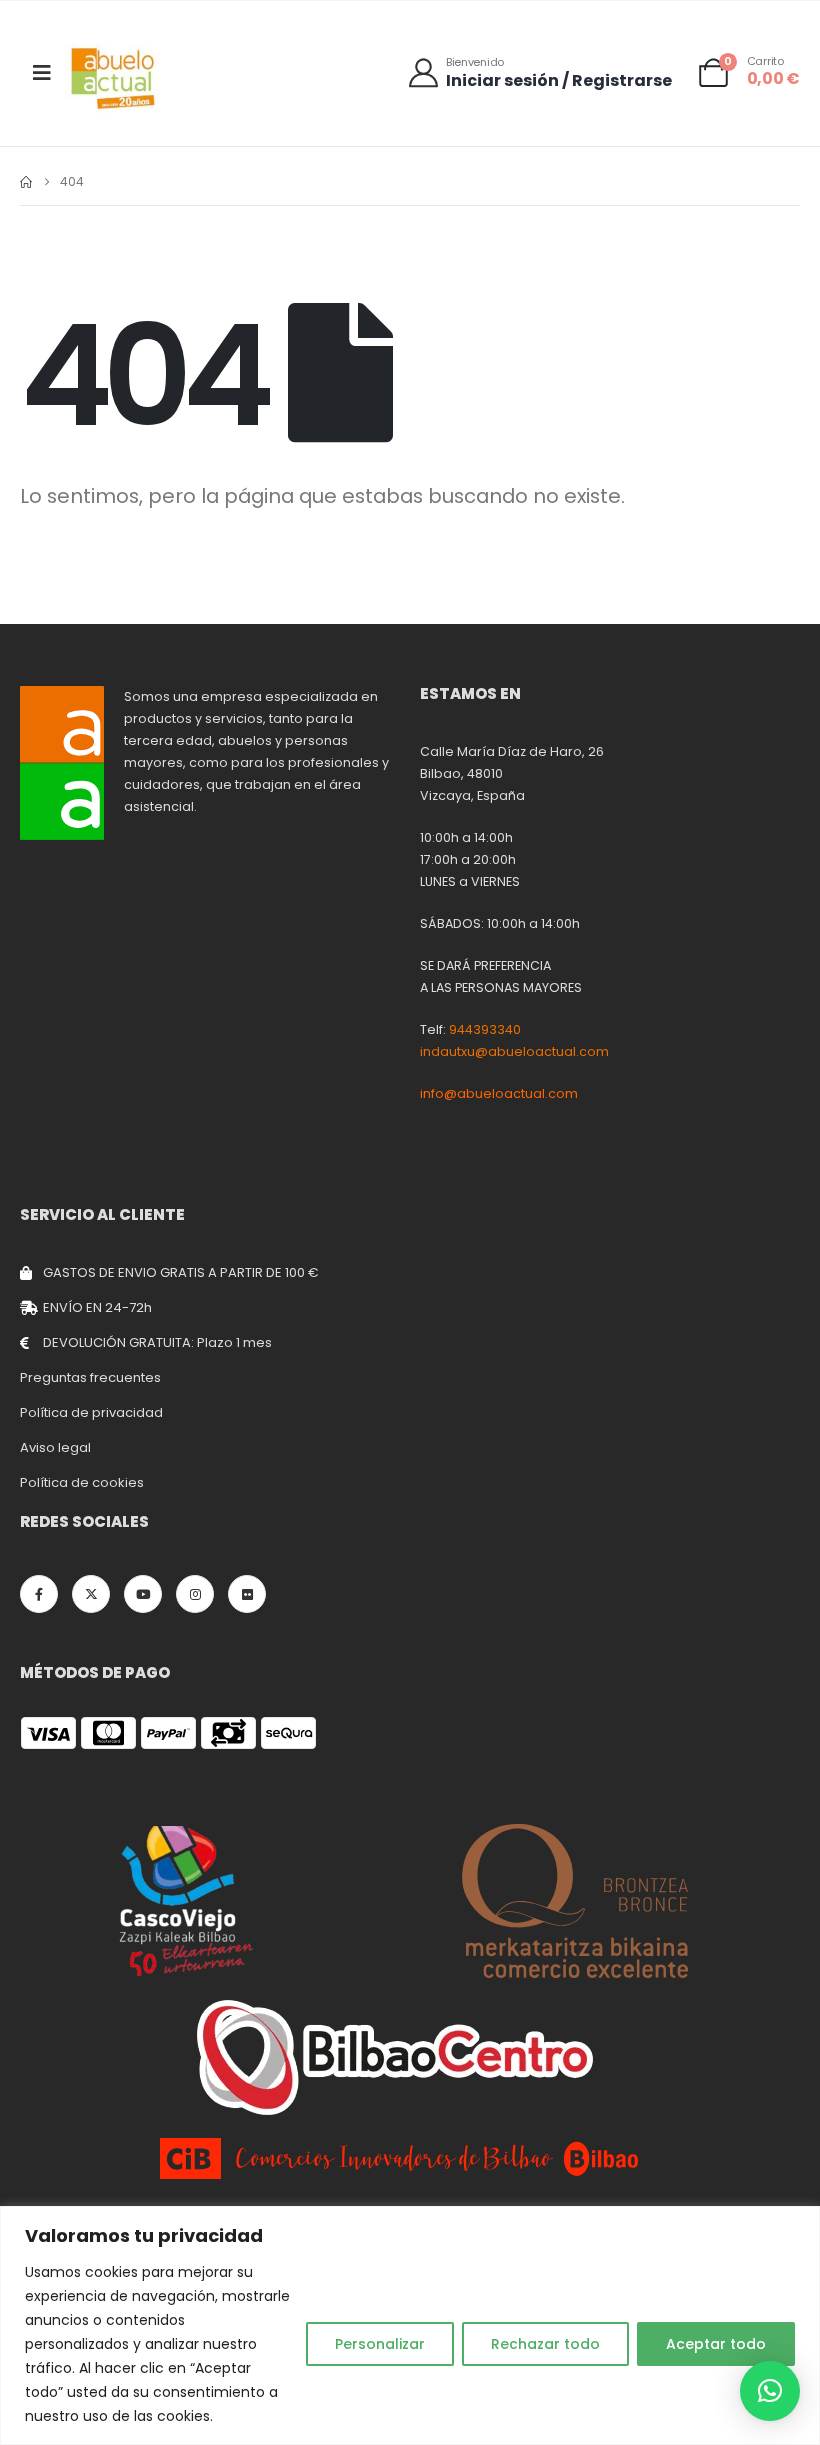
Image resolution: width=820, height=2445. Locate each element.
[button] (770, 2391)
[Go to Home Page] (26, 182)
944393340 (485, 1029)
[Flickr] (247, 1594)
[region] (410, 2325)
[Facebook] (39, 1594)
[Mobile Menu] (42, 73)
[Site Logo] (114, 78)
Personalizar (380, 2344)
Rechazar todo (545, 2344)
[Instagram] (195, 1594)
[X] (91, 1594)
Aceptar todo (716, 2344)
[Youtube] (143, 1594)
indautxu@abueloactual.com (514, 1051)
